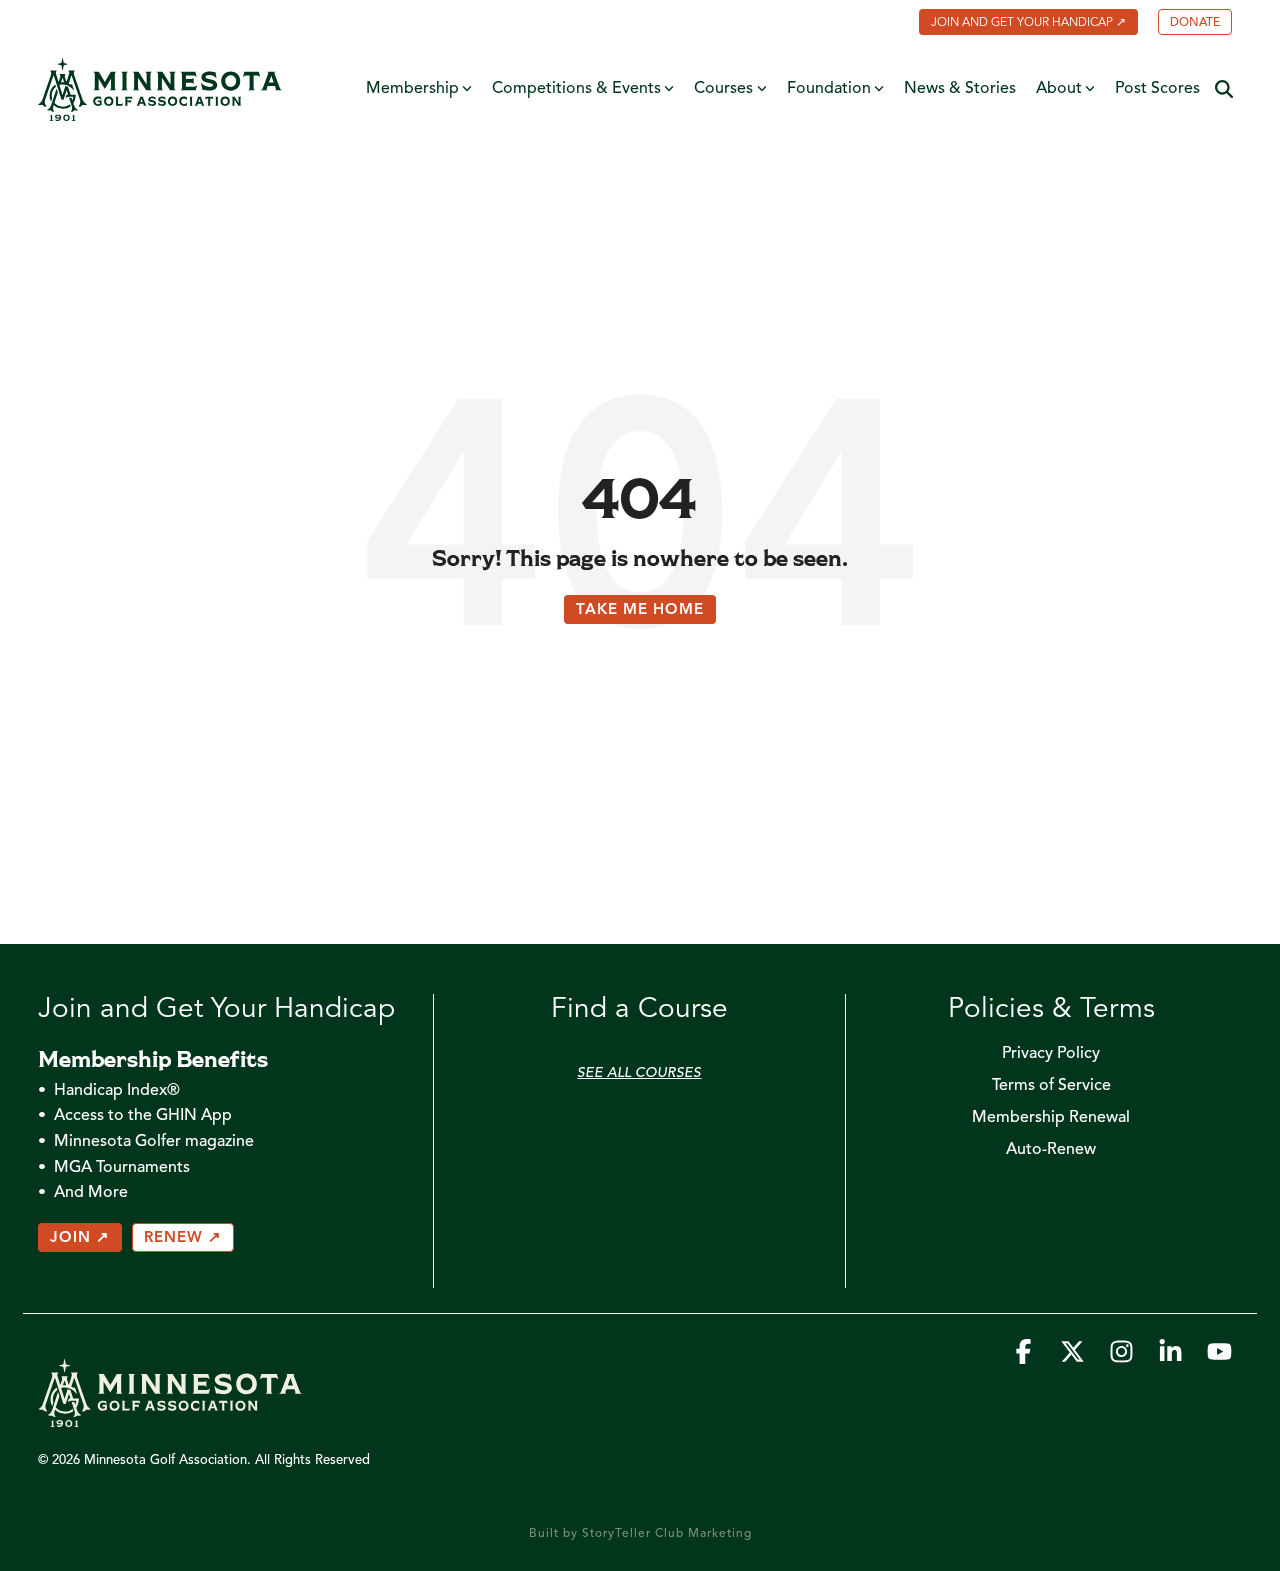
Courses (723, 89)
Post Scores (1157, 89)
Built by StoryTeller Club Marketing (640, 1534)
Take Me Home (640, 610)
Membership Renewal (1051, 1118)
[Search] (1224, 89)
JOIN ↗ (80, 1238)
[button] (1025, 1357)
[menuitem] (1018, 24)
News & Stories (960, 89)
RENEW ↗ (183, 1238)
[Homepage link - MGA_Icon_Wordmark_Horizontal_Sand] (170, 1417)
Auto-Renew (1051, 1150)
